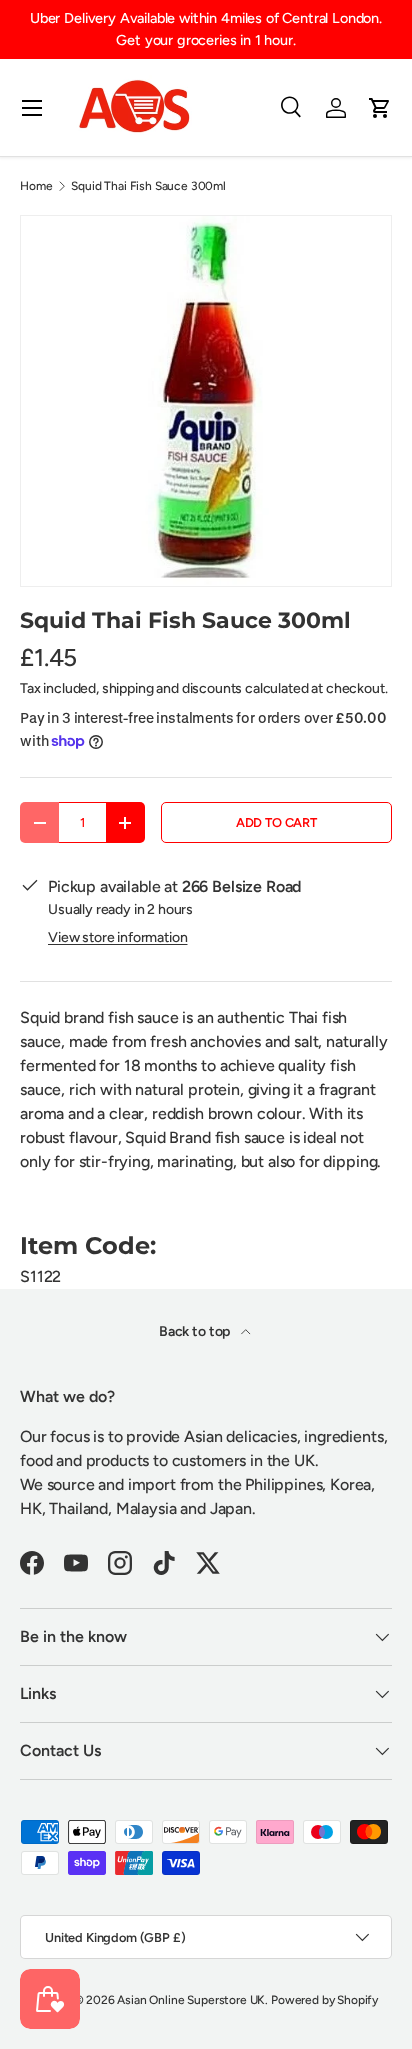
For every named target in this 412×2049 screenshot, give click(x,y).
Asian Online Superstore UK (191, 2000)
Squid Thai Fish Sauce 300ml (148, 186)
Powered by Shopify (324, 2000)
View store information (117, 937)
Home (36, 186)
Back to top (196, 1331)
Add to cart (276, 822)
